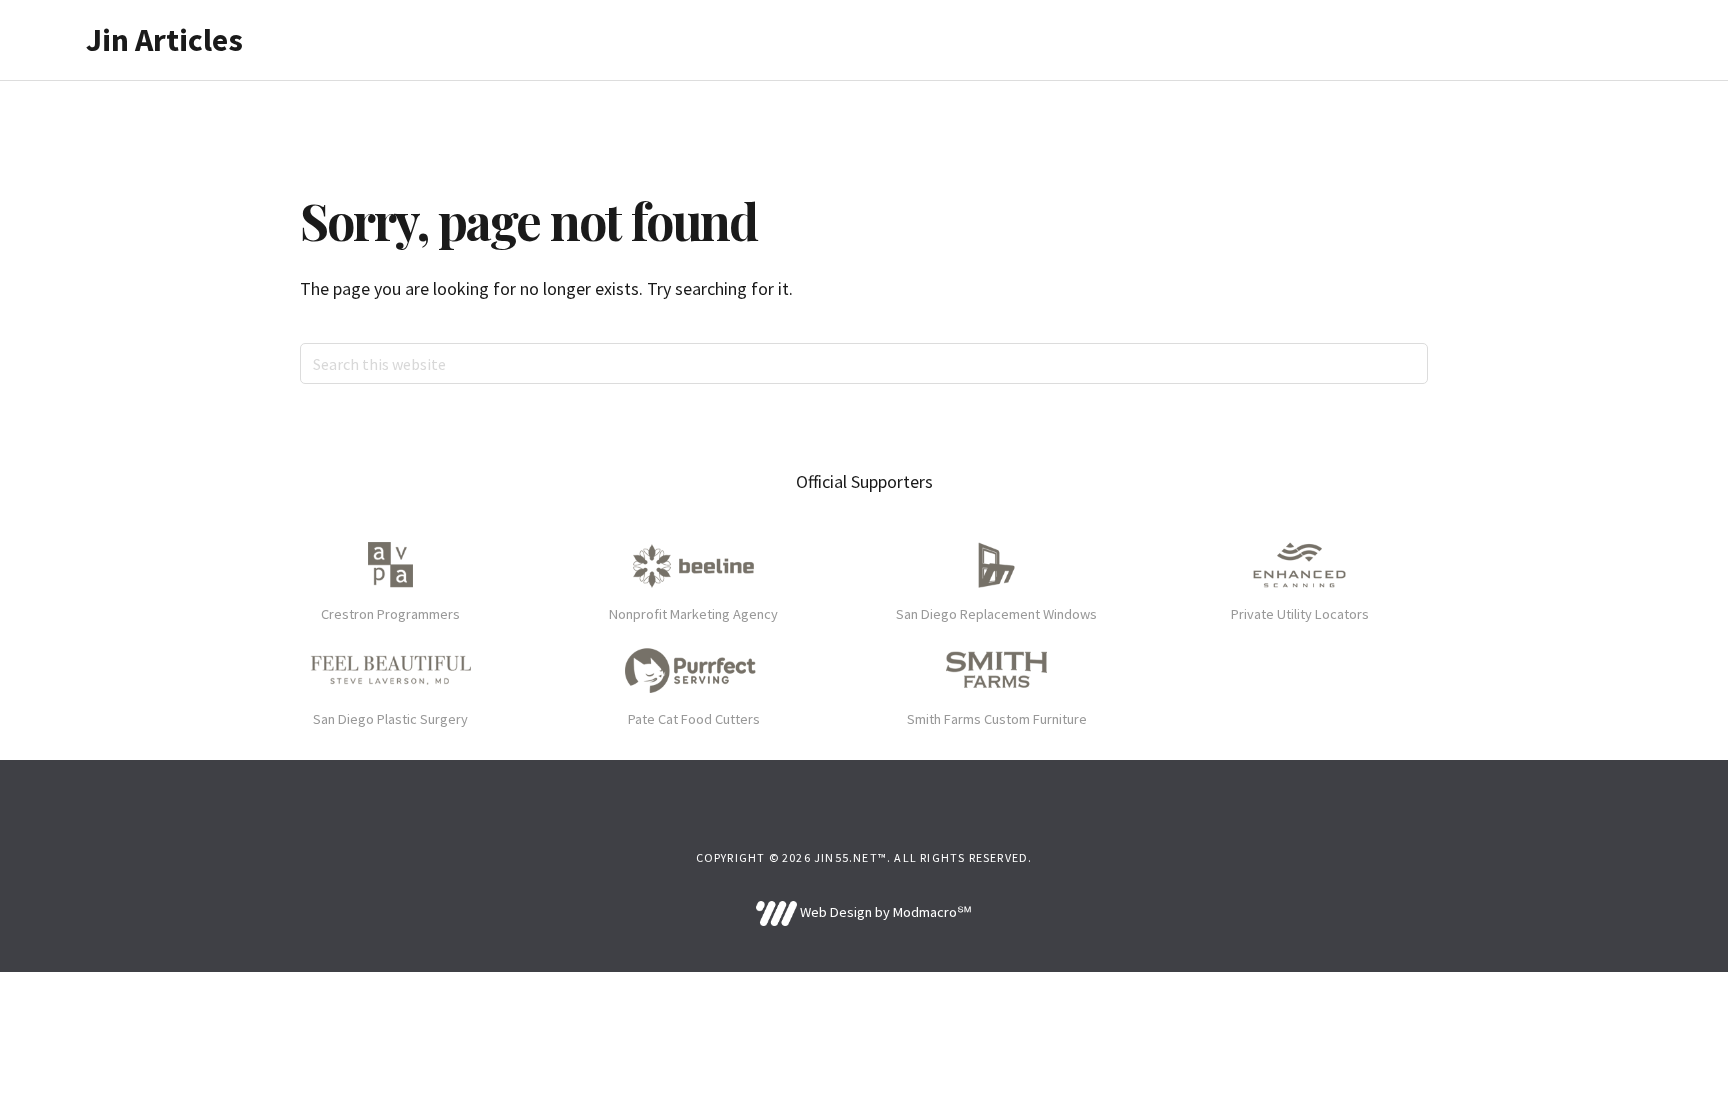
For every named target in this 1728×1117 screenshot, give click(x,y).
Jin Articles (164, 40)
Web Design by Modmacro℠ (884, 912)
